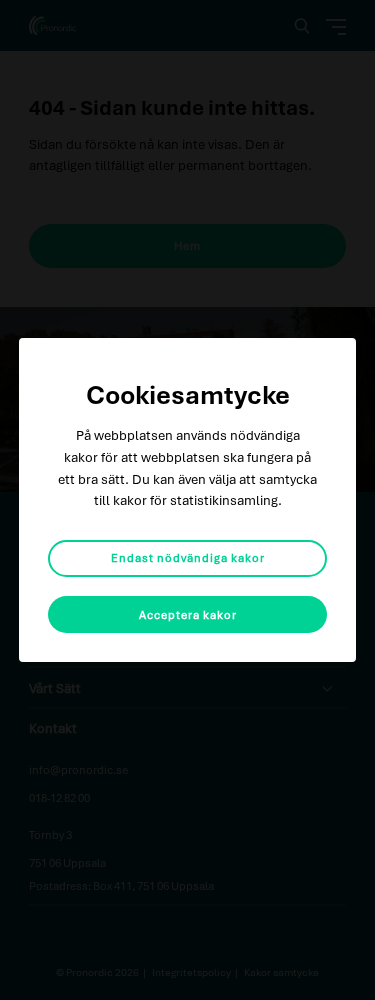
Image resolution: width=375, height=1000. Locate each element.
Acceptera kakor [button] (188, 614)
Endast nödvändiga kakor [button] (188, 557)
